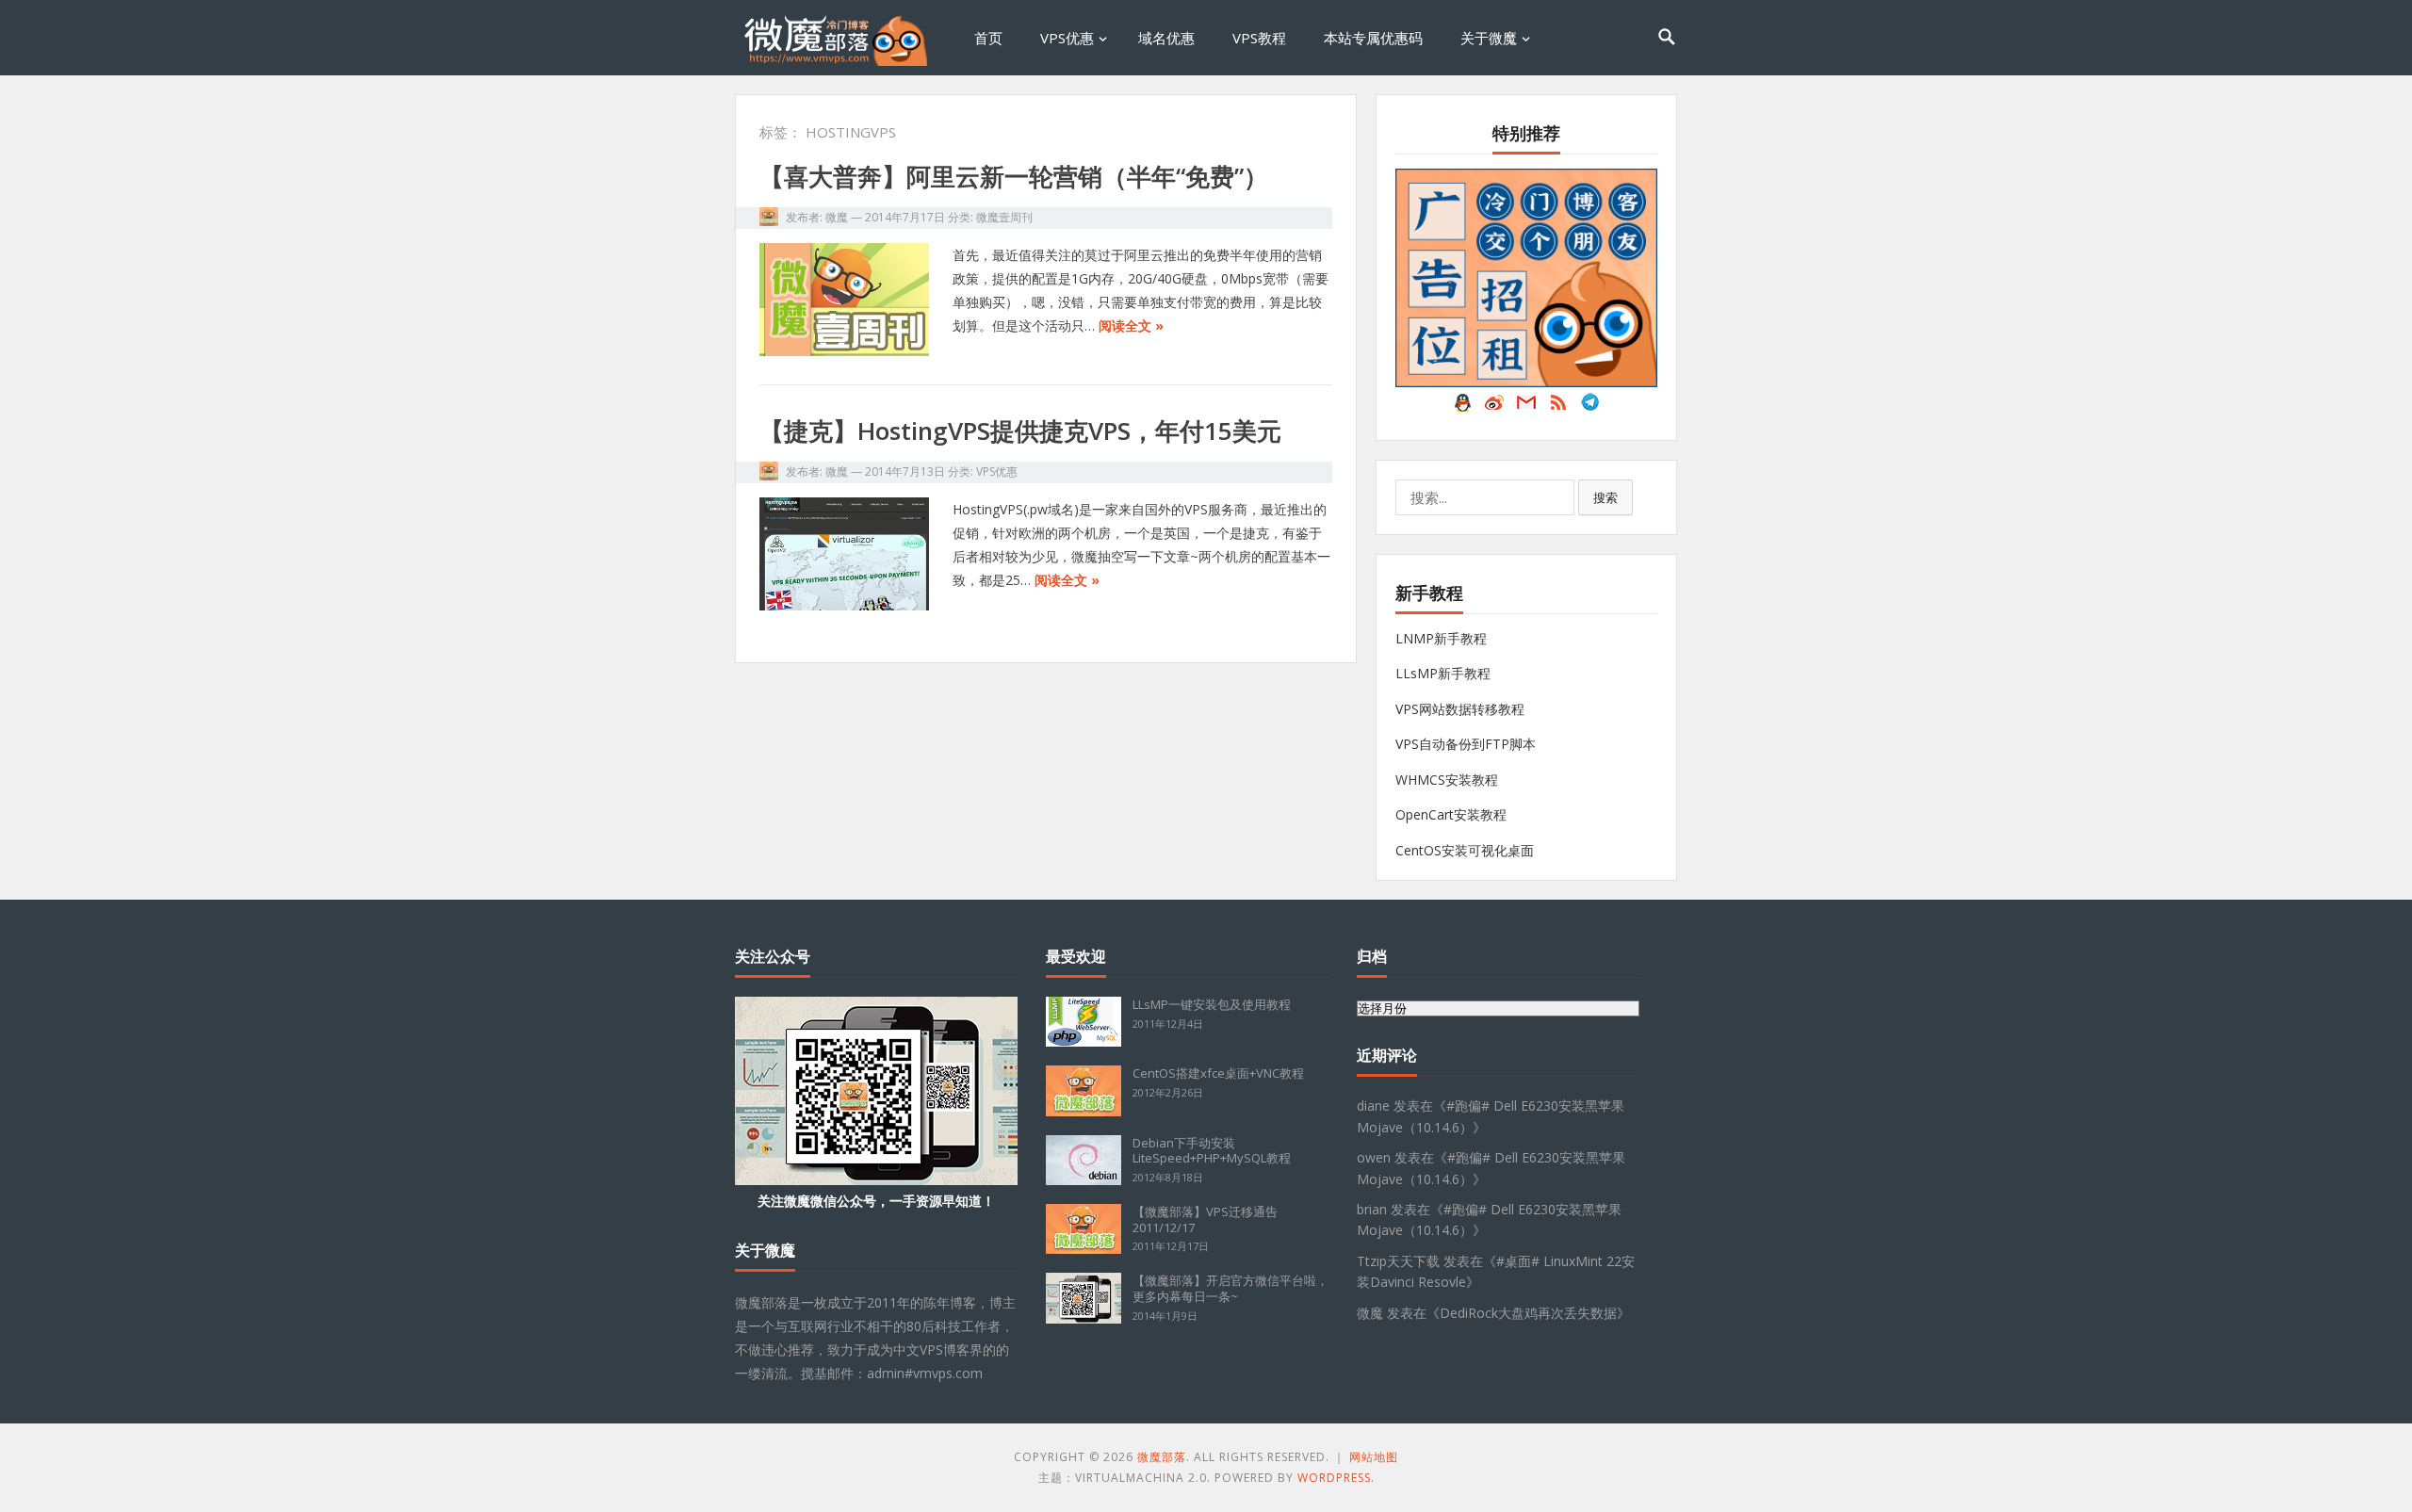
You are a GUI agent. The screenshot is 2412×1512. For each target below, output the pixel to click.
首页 (988, 38)
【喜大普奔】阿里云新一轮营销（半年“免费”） (1014, 176)
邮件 (1526, 407)
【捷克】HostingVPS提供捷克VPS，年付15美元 (1020, 431)
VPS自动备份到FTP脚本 (1466, 744)
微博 (1494, 407)
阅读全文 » (1131, 325)
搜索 (1605, 497)
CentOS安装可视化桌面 (1465, 850)
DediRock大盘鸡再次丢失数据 (1528, 1313)
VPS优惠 (1067, 38)
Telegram (1590, 407)
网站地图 (1374, 1457)
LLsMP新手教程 (1443, 673)
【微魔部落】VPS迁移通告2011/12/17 (1205, 1219)
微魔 (837, 217)
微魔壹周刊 (1004, 217)
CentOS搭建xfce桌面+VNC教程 (1218, 1073)
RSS (1558, 407)
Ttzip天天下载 (1398, 1261)
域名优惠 (1166, 38)
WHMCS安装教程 (1447, 780)
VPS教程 (1259, 38)
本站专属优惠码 (1373, 38)
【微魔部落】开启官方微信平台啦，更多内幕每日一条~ (1230, 1288)
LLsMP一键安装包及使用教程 (1212, 1004)
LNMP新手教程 (1441, 638)
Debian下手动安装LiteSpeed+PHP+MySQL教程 (1212, 1151)
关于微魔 (1489, 38)
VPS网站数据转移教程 (1460, 709)
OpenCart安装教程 (1451, 814)
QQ (1462, 407)
